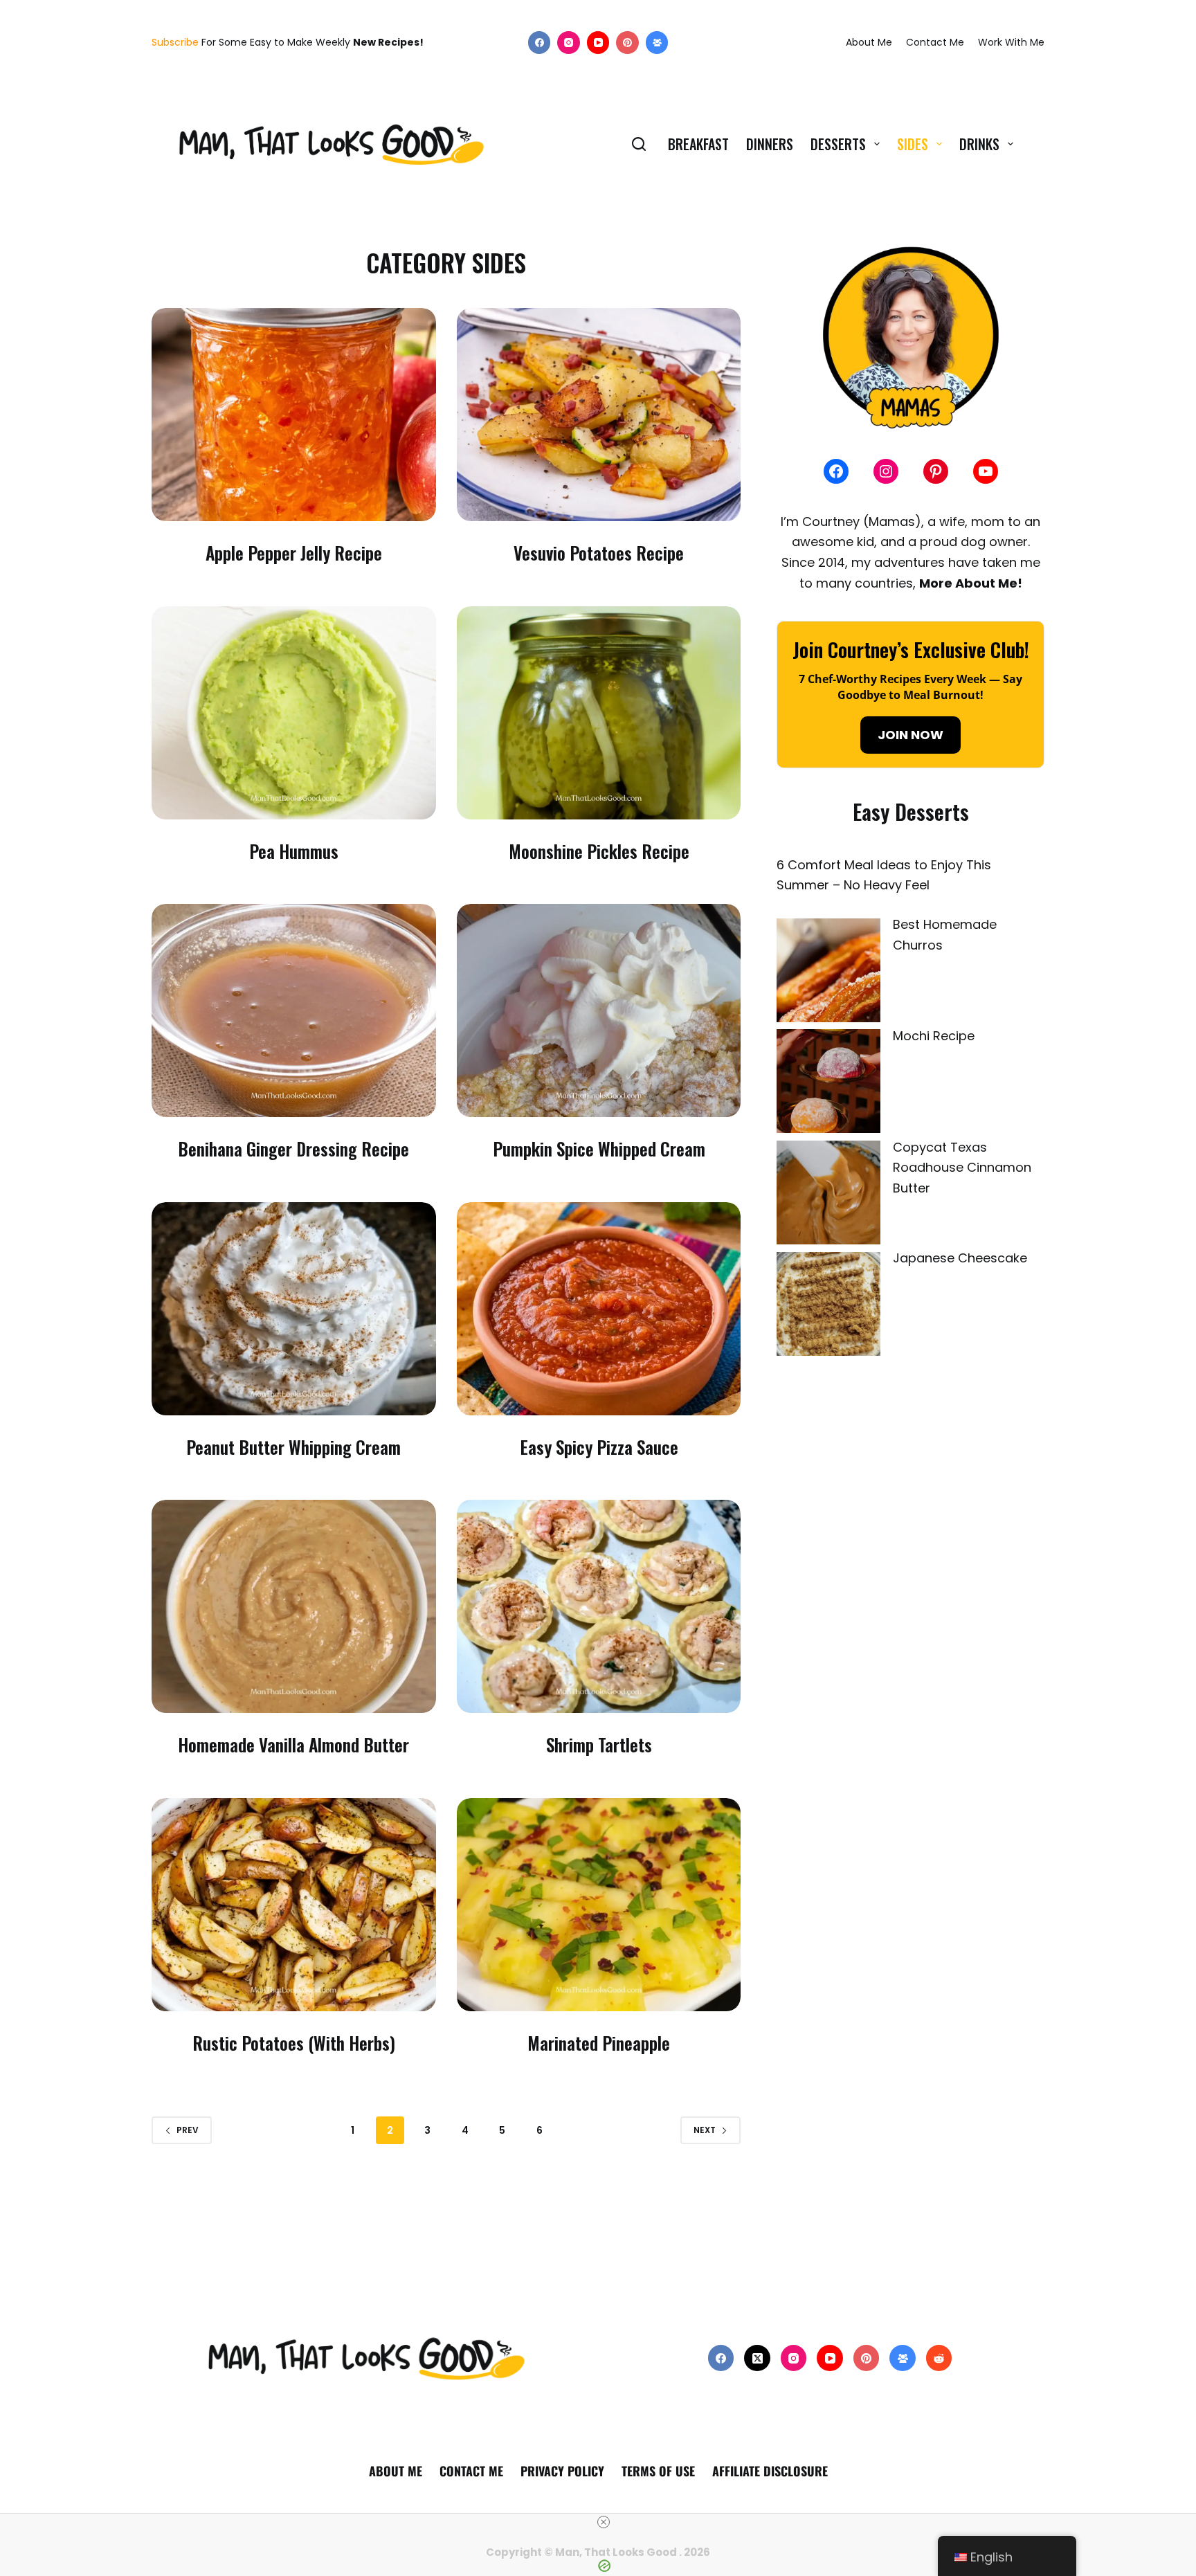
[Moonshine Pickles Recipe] (599, 713)
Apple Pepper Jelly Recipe (294, 553)
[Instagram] (569, 43)
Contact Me (935, 42)
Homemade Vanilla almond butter (293, 1744)
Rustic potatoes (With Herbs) (294, 2043)
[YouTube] (598, 43)
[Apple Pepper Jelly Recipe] (294, 415)
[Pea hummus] (294, 713)
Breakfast (698, 144)
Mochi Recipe (934, 1036)
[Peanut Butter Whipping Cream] (294, 1309)
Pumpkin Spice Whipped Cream (599, 1149)
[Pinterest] (627, 43)
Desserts (838, 144)
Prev (188, 2130)
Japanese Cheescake (960, 1258)
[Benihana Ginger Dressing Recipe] (294, 1010)
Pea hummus (294, 851)
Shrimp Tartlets (599, 1744)
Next (705, 2130)
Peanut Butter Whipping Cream (293, 1447)
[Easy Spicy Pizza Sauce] (599, 1309)
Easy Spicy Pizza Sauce (599, 1447)
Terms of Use (658, 2471)
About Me (869, 42)
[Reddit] (939, 2358)
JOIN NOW (910, 735)
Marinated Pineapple (599, 2043)
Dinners (770, 144)
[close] (604, 2522)
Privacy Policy (562, 2471)
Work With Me (1011, 42)
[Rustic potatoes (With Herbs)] (294, 1905)
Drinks (979, 144)
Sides (913, 144)
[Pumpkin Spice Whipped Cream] (599, 1010)
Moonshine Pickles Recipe (599, 851)
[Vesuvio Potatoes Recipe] (599, 415)
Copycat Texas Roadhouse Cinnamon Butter (962, 1168)
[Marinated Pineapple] (599, 1905)
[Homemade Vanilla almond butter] (294, 1606)
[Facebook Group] (657, 43)
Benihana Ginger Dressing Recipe (293, 1149)
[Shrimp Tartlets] (599, 1606)
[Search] (639, 144)
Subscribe (175, 42)
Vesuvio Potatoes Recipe (599, 553)
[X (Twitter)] (757, 2358)
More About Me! (971, 583)
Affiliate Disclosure (770, 2471)
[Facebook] (540, 43)
